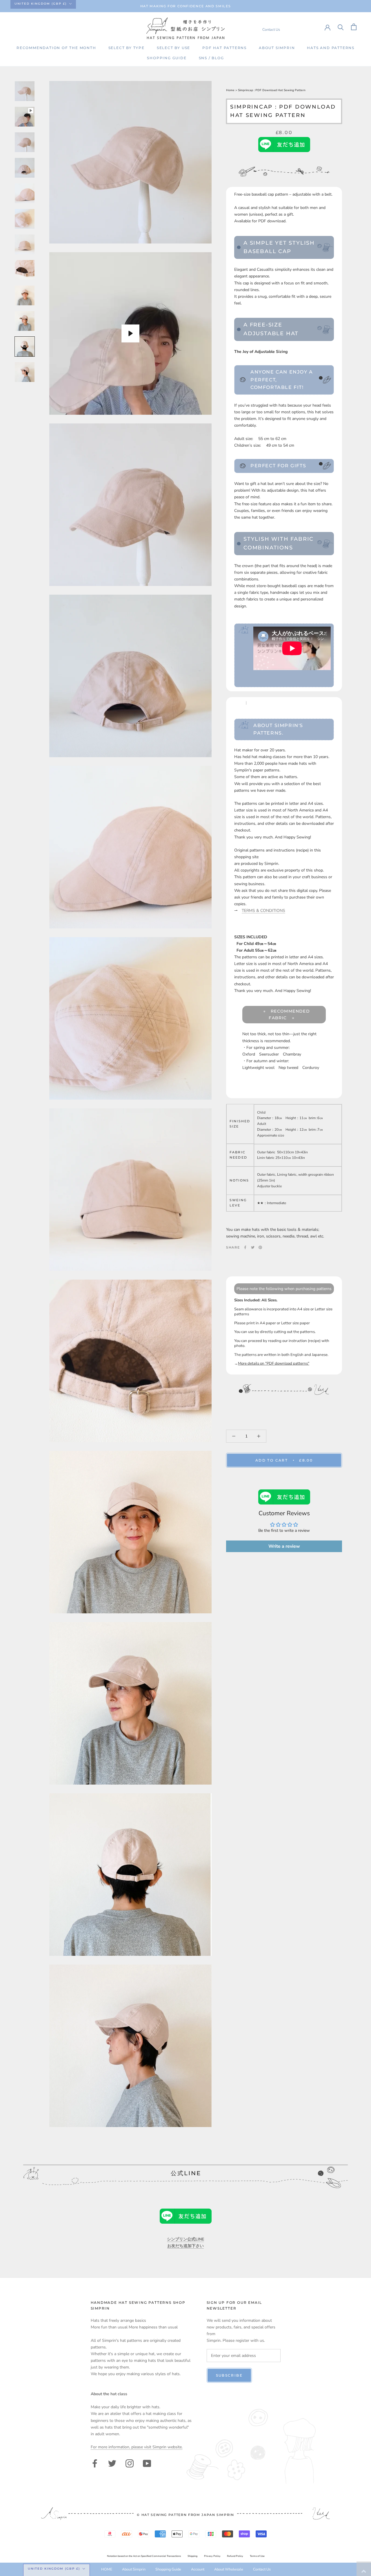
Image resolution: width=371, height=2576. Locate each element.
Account (198, 2569)
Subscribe (229, 2375)
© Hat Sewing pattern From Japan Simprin (185, 2515)
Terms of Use (257, 2556)
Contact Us (271, 29)
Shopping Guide (167, 58)
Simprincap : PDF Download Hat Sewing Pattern (272, 90)
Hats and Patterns (331, 48)
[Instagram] (130, 2463)
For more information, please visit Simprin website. (137, 2447)
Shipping (192, 2556)
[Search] (341, 27)
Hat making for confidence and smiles (185, 6)
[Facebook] (245, 1247)
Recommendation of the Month (56, 48)
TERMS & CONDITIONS (263, 911)
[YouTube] (147, 2463)
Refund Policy (235, 2556)
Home (231, 90)
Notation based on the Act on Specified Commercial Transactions (144, 2556)
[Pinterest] (260, 1247)
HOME (107, 2569)
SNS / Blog (211, 58)
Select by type (127, 48)
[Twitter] (253, 1247)
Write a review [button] (284, 1546)
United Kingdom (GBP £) (41, 4)
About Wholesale (229, 2569)
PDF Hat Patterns (224, 48)
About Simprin (277, 48)
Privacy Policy (212, 2556)
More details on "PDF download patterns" (274, 1363)
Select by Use (173, 48)
